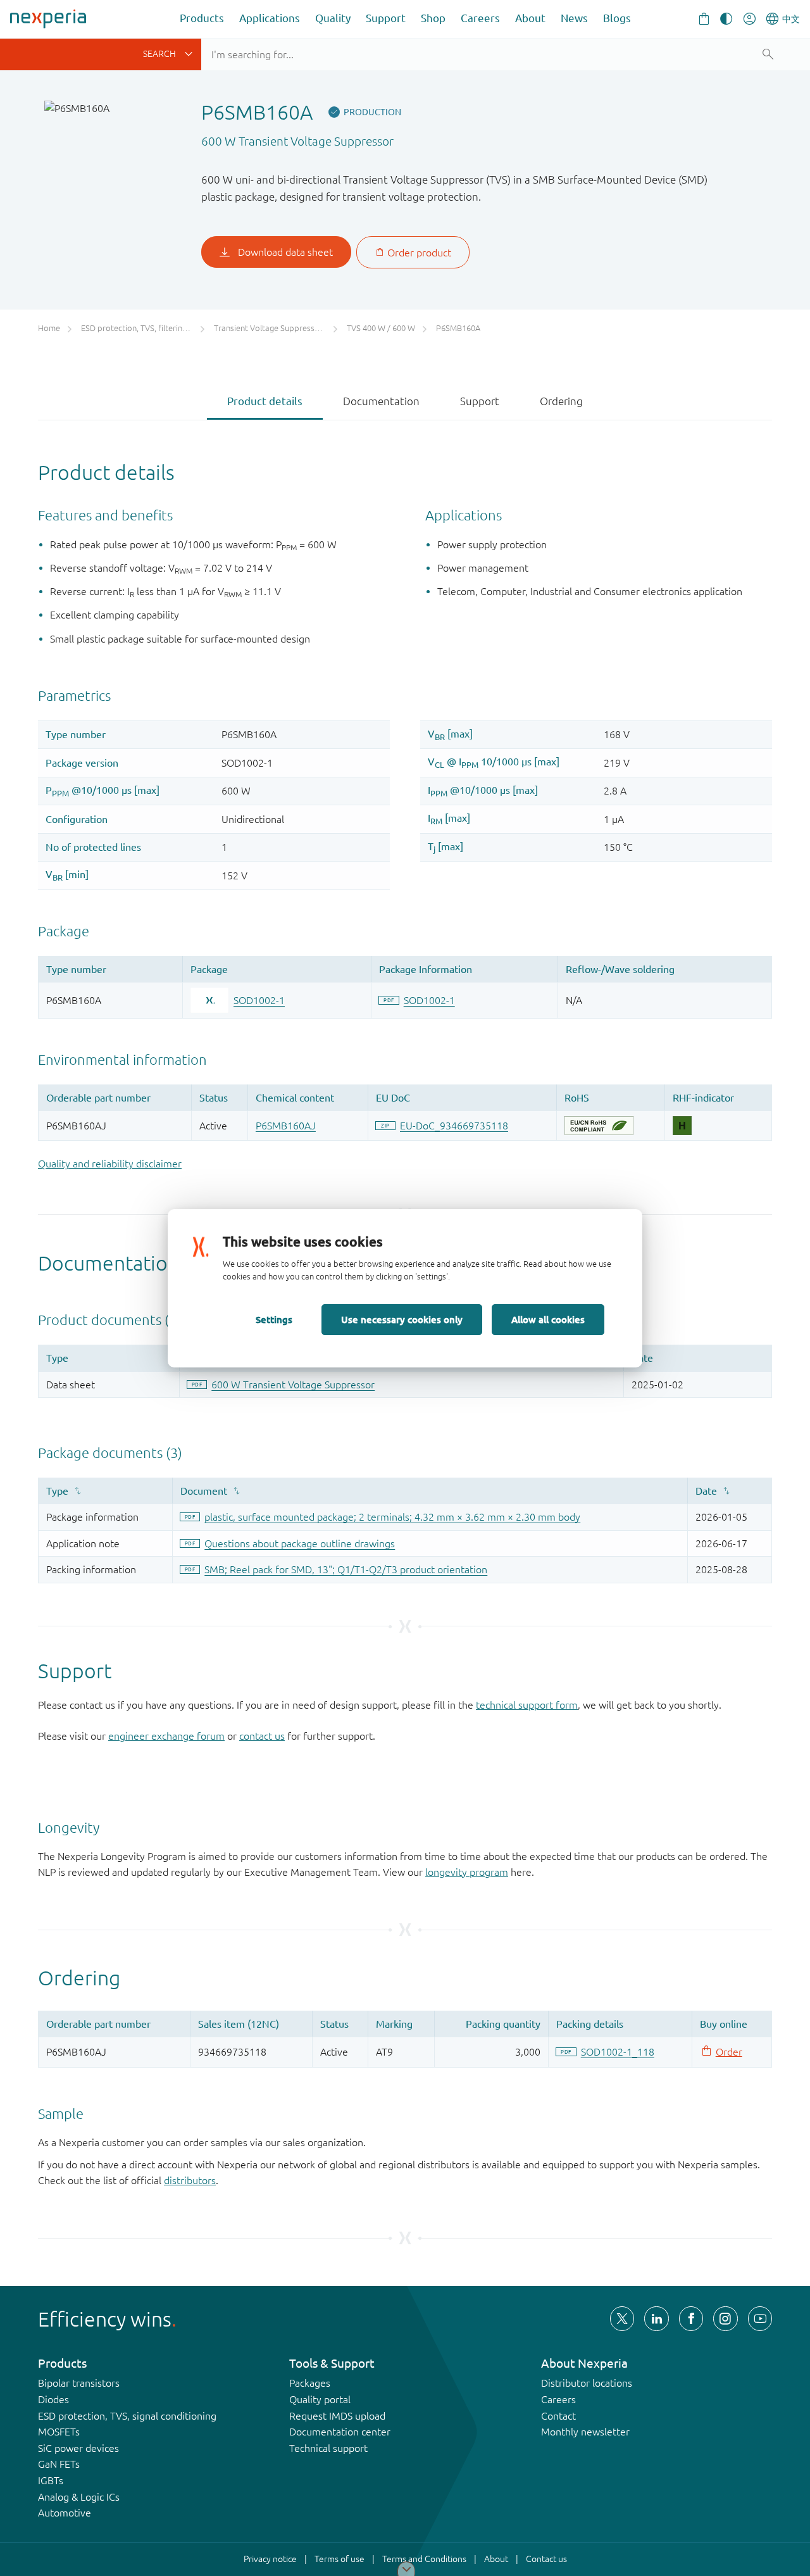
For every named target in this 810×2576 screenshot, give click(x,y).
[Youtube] (760, 2318)
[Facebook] (691, 2318)
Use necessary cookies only (402, 1319)
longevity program (467, 1872)
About (530, 18)
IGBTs (51, 2480)
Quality (333, 18)
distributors (190, 2180)
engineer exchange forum (166, 1736)
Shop (433, 18)
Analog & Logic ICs (79, 2497)
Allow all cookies (548, 1319)
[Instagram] (725, 2318)
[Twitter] (622, 2318)
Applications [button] (270, 18)
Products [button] (202, 18)
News (574, 18)
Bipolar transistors (79, 2383)
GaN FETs (59, 2464)
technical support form (527, 1705)
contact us (262, 1736)
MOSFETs (59, 2432)
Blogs (617, 18)
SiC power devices (78, 2448)
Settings (274, 1319)
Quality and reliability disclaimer (110, 1164)
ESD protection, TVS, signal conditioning (127, 2416)
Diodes (53, 2399)
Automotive (65, 2513)
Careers (480, 18)
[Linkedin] (656, 2318)
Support (386, 18)
